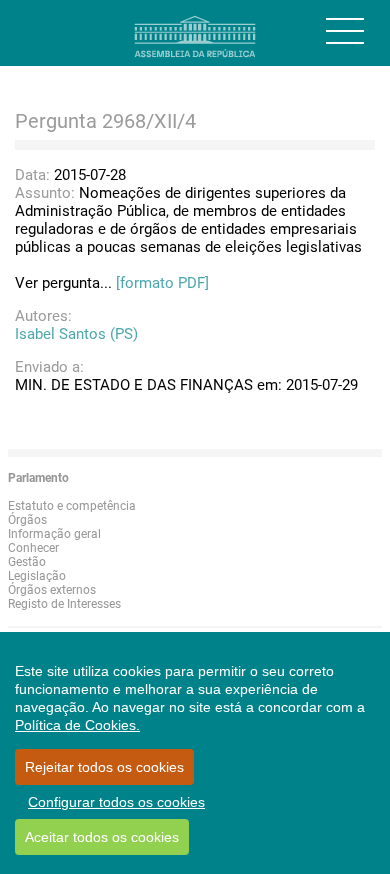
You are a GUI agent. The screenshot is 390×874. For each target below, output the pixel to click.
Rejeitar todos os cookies (104, 767)
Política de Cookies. (77, 725)
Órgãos (27, 520)
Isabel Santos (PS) (76, 334)
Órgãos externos (52, 590)
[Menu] (345, 31)
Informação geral (54, 534)
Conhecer (33, 548)
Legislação (37, 576)
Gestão (27, 562)
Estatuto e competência (72, 506)
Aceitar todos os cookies (102, 837)
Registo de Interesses (64, 604)
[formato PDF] (162, 283)
